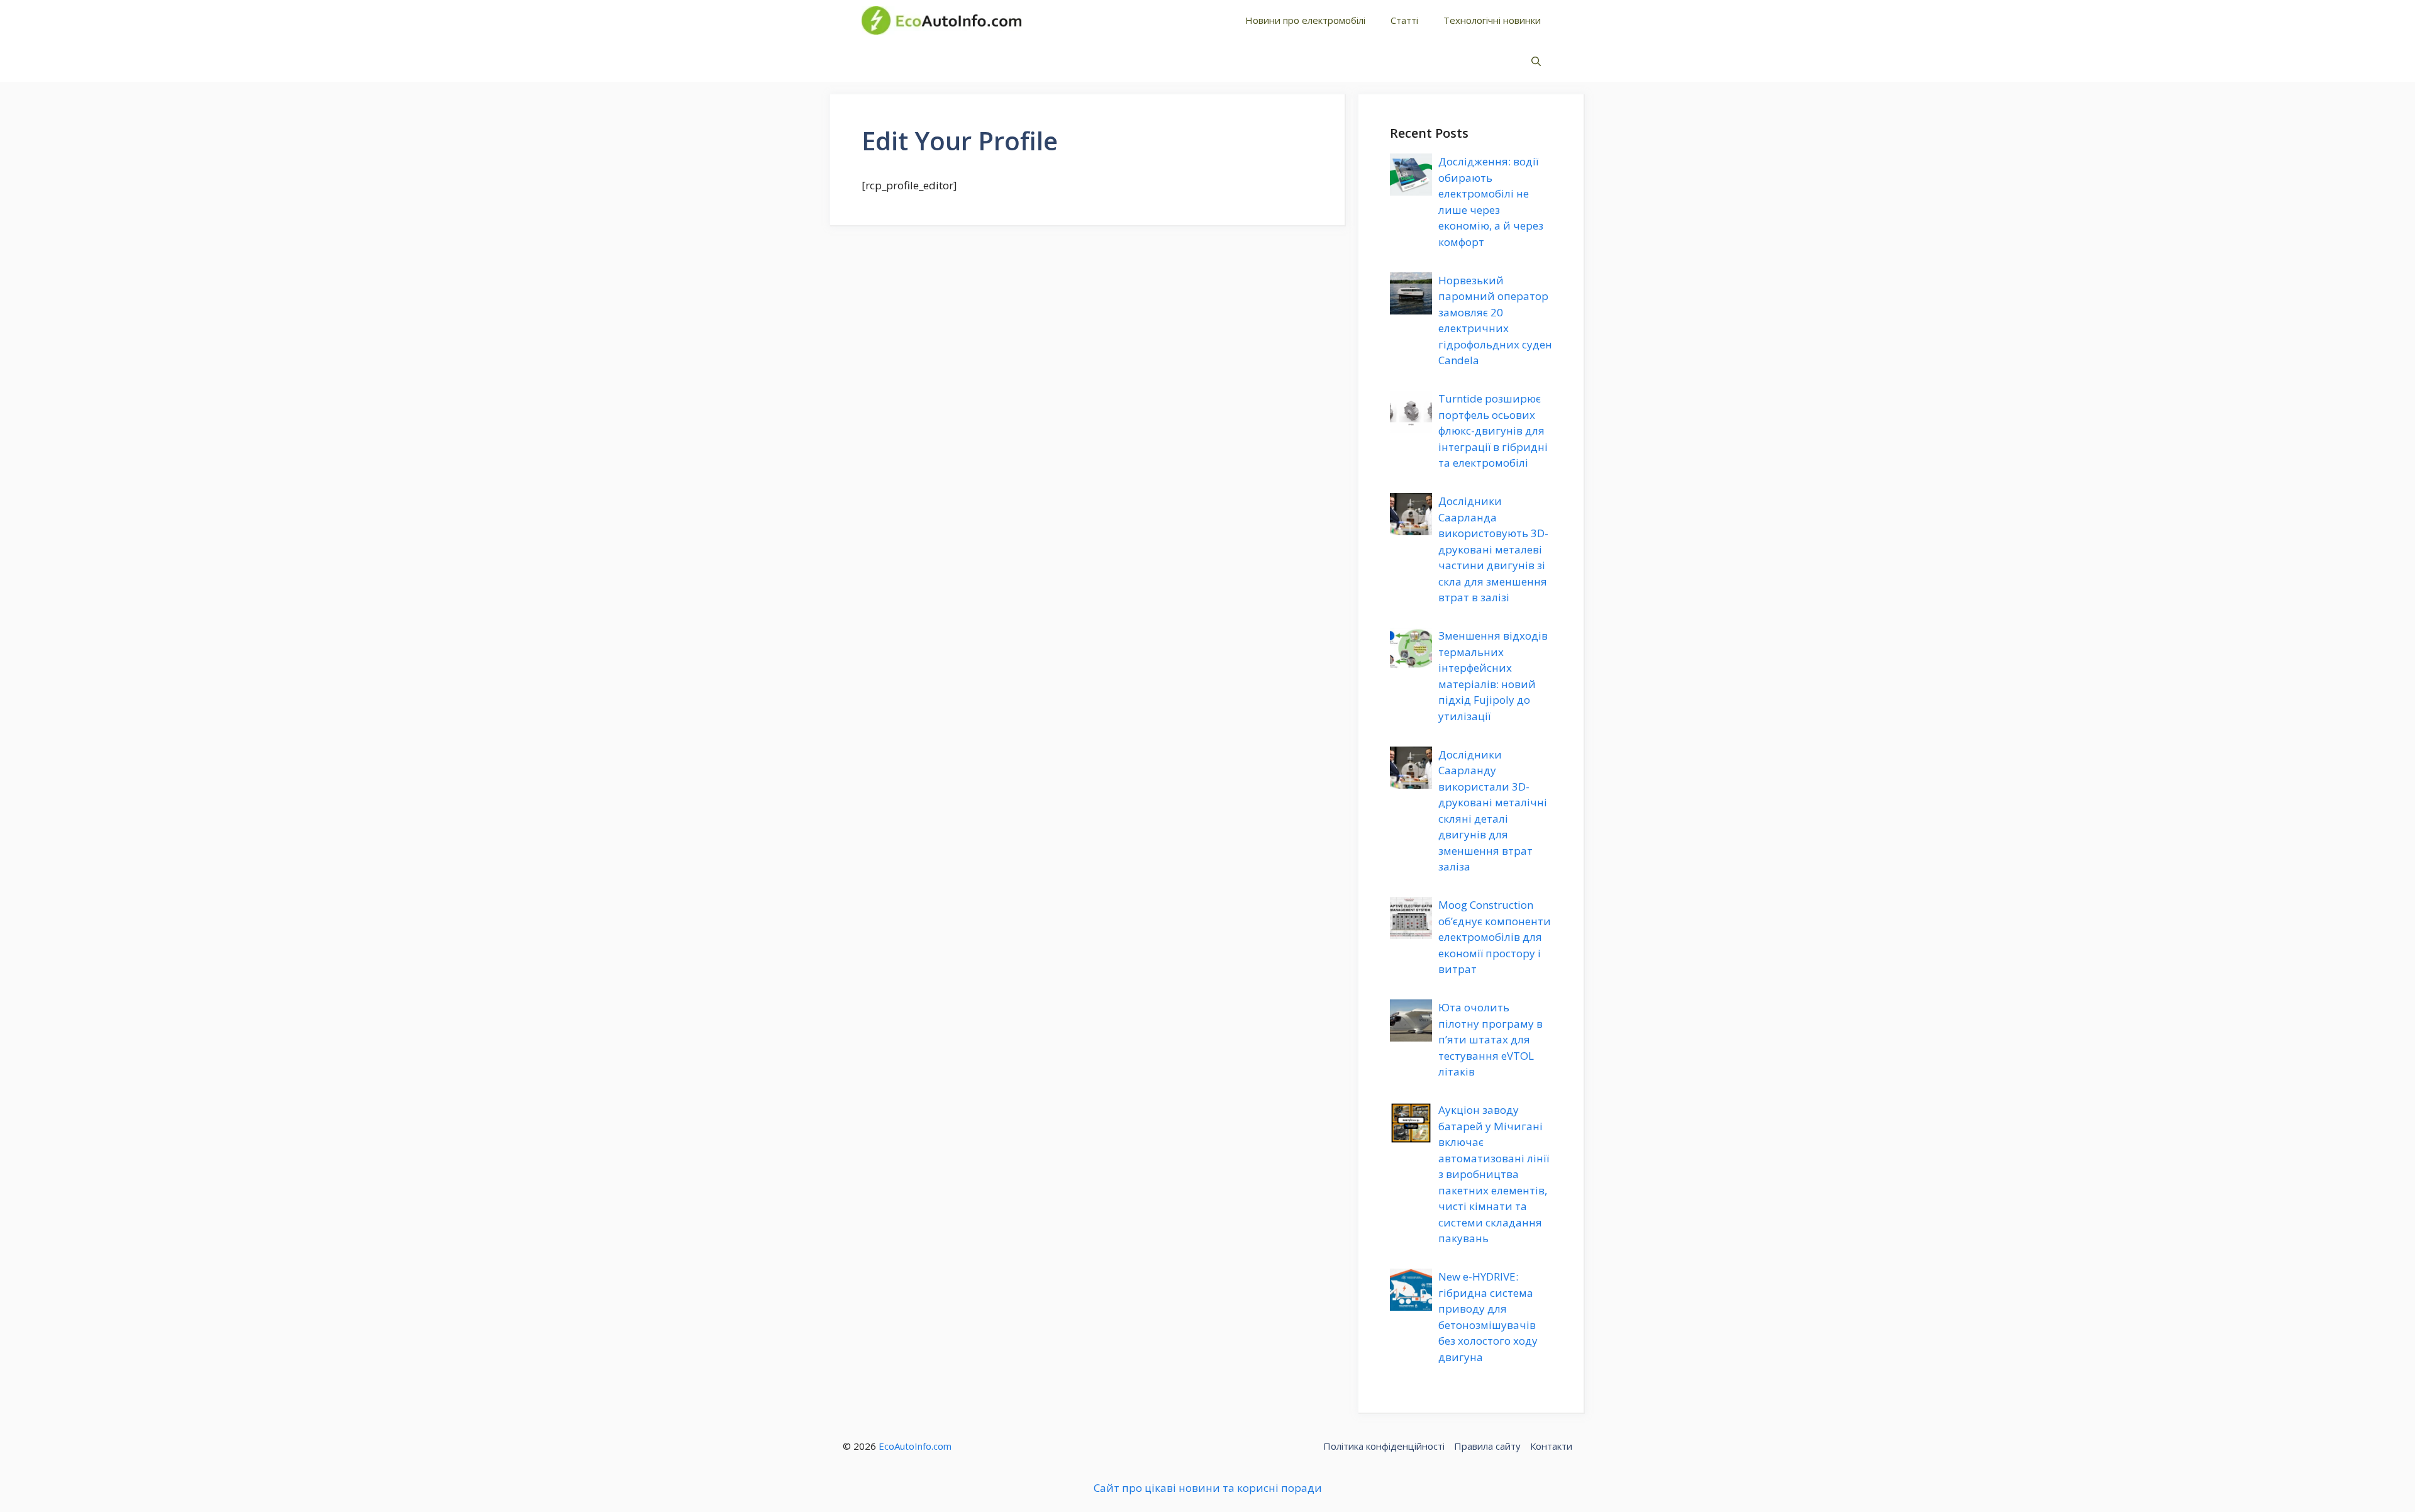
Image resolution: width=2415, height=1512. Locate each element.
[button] (1536, 61)
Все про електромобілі (1122, 20)
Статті (1404, 20)
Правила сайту (1487, 1446)
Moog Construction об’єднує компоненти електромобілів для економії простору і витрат (1495, 937)
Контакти (1551, 1446)
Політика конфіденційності (1384, 1446)
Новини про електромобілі (1305, 20)
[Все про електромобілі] (941, 20)
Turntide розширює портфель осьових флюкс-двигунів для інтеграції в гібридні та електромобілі (1493, 431)
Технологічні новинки (1492, 20)
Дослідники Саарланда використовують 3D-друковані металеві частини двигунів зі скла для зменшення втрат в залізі (1493, 549)
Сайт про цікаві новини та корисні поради (1208, 1488)
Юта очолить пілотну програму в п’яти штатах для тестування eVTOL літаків (1491, 1039)
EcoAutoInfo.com (915, 1446)
